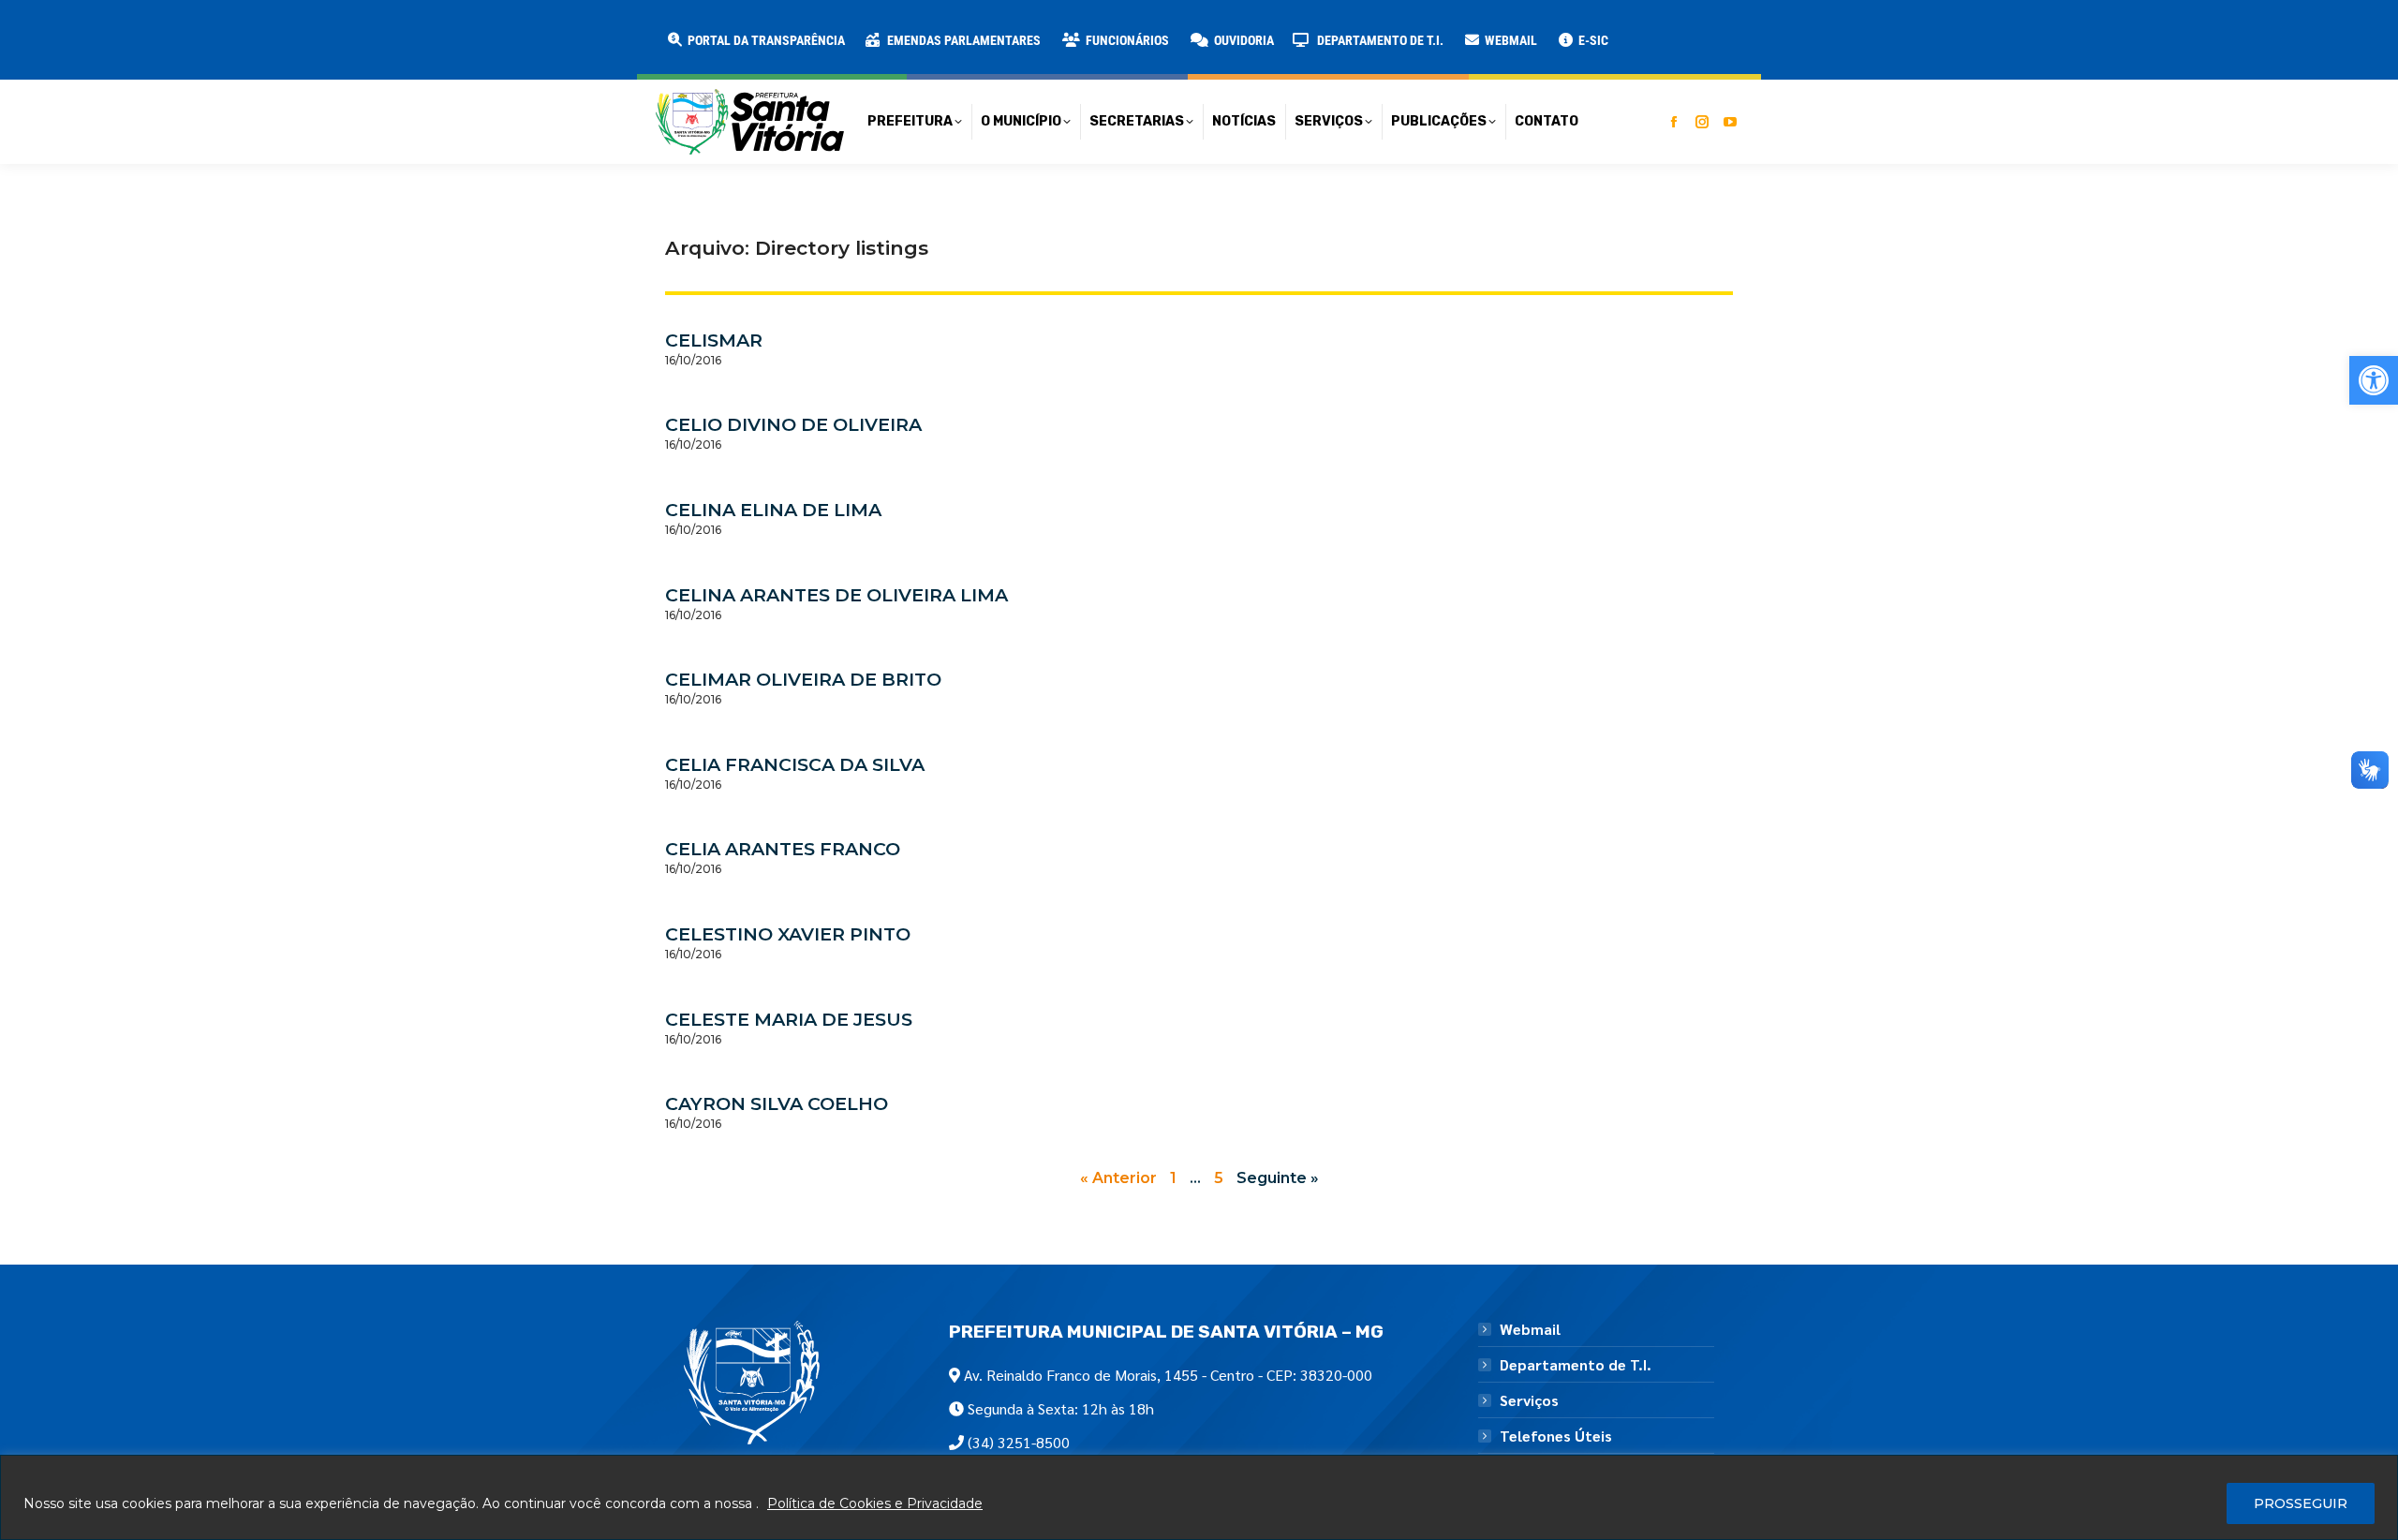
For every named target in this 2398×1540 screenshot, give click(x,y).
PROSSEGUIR (2301, 1503)
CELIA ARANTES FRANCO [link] (783, 849)
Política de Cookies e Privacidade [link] (875, 1503)
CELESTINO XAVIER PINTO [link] (788, 934)
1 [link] (1173, 1178)
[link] (2374, 380)
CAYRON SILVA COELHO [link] (777, 1103)
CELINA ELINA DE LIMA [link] (773, 510)
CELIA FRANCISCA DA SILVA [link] (795, 764)
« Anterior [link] (1118, 1178)
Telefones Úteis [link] (1556, 1436)
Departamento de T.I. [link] (1576, 1365)
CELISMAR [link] (714, 340)
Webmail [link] (1530, 1329)
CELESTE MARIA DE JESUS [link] (789, 1019)
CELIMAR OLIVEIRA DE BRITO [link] (803, 679)
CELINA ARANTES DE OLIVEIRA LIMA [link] (836, 595)
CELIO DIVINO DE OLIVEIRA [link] (793, 424)
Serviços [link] (1529, 1400)
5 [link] (1219, 1178)
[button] (302, 28)
